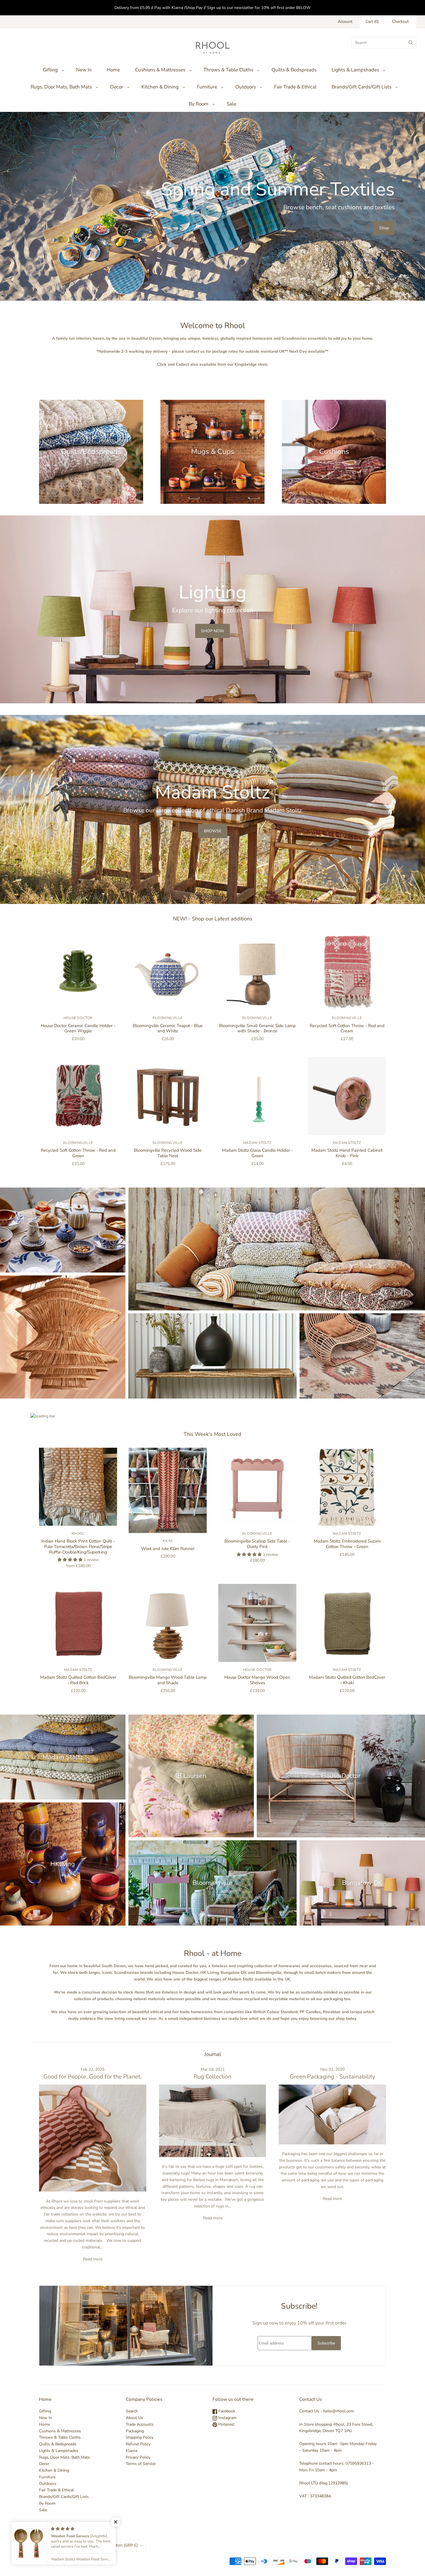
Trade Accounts (140, 2424)
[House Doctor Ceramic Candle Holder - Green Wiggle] (78, 971)
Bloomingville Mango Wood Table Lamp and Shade (168, 1680)
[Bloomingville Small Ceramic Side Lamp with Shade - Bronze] (257, 971)
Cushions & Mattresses (160, 70)
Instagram (227, 2418)
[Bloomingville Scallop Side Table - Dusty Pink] (257, 1487)
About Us (134, 2418)
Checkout (400, 22)
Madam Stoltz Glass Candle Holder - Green (257, 1153)
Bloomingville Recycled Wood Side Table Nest (168, 1153)
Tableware (63, 1230)
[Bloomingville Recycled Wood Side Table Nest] (168, 1096)
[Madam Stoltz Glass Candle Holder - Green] (257, 1096)
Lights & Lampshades (355, 70)
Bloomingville (168, 1018)
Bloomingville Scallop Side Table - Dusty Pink (257, 1544)
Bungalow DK (362, 1883)
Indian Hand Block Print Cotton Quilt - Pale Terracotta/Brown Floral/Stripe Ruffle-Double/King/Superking (78, 1547)
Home (113, 70)
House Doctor (78, 1018)
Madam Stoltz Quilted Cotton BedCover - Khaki (347, 1680)
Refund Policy (138, 2444)
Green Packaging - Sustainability (332, 2077)
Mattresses (277, 1249)
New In (84, 70)
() (372, 22)
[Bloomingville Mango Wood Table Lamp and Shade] (168, 1623)
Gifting (50, 70)
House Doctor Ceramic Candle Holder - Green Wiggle (78, 1028)
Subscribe (326, 2343)
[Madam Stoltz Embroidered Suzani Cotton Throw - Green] (347, 1487)
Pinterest (226, 2424)
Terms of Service (141, 2464)
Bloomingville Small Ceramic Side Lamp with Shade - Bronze (257, 1028)
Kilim (168, 1541)
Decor (117, 87)
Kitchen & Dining (160, 87)
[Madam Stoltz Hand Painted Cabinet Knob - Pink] (347, 1096)
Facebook (226, 2411)
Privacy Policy (138, 2457)
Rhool (78, 1534)
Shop (384, 228)
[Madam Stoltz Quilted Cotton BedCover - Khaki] (347, 1623)
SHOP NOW (212, 631)
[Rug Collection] (213, 2121)
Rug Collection (212, 2077)
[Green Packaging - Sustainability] (332, 2114)
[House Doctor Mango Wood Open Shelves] (257, 1623)
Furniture (207, 87)
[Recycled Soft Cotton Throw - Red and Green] (78, 1096)
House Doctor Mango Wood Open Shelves (257, 1680)
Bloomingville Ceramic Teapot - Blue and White (168, 1028)
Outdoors (246, 87)
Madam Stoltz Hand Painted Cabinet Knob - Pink (347, 1153)
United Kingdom (116, 2545)
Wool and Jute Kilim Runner (168, 1549)
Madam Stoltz (257, 1143)
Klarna (132, 2451)
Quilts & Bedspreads (294, 70)
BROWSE (213, 831)
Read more (93, 2259)
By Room (199, 104)
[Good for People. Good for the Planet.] (93, 2138)
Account (345, 22)
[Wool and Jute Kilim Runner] (168, 1490)
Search (132, 2411)
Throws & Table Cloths (228, 70)
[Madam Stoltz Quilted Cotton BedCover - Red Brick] (78, 1623)
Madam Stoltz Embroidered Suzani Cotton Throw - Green (347, 1544)
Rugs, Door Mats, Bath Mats (61, 87)
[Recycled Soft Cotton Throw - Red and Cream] (347, 971)
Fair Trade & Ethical (295, 87)
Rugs (362, 1356)
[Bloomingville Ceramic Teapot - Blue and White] (168, 971)
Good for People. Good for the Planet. (93, 2077)
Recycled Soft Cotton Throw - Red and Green (78, 1153)
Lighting (63, 1337)
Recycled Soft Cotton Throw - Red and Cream (347, 1028)
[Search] (411, 43)
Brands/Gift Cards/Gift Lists (362, 87)
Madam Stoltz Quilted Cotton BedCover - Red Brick (78, 1680)
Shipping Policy (140, 2437)
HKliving (63, 1864)
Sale (231, 104)
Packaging (135, 2431)
